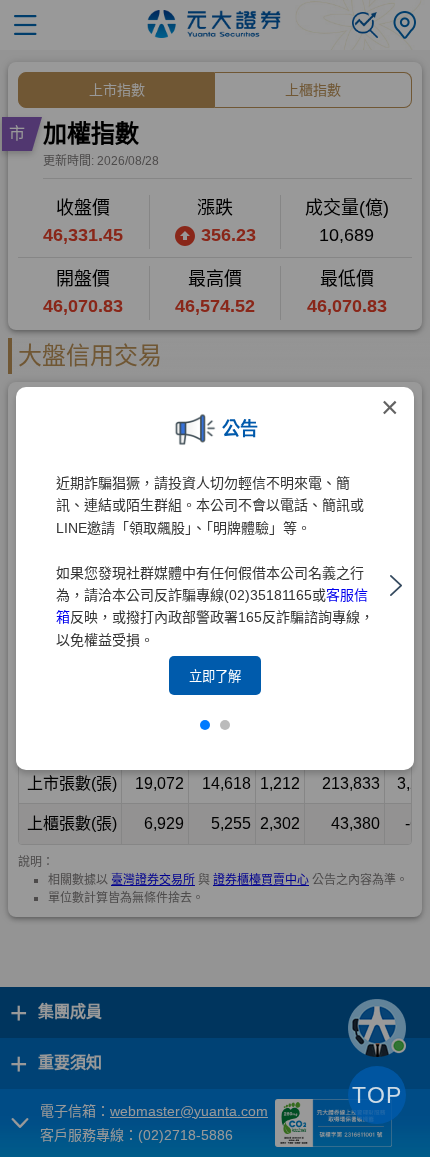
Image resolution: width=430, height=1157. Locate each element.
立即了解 (215, 676)
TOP (377, 1095)
